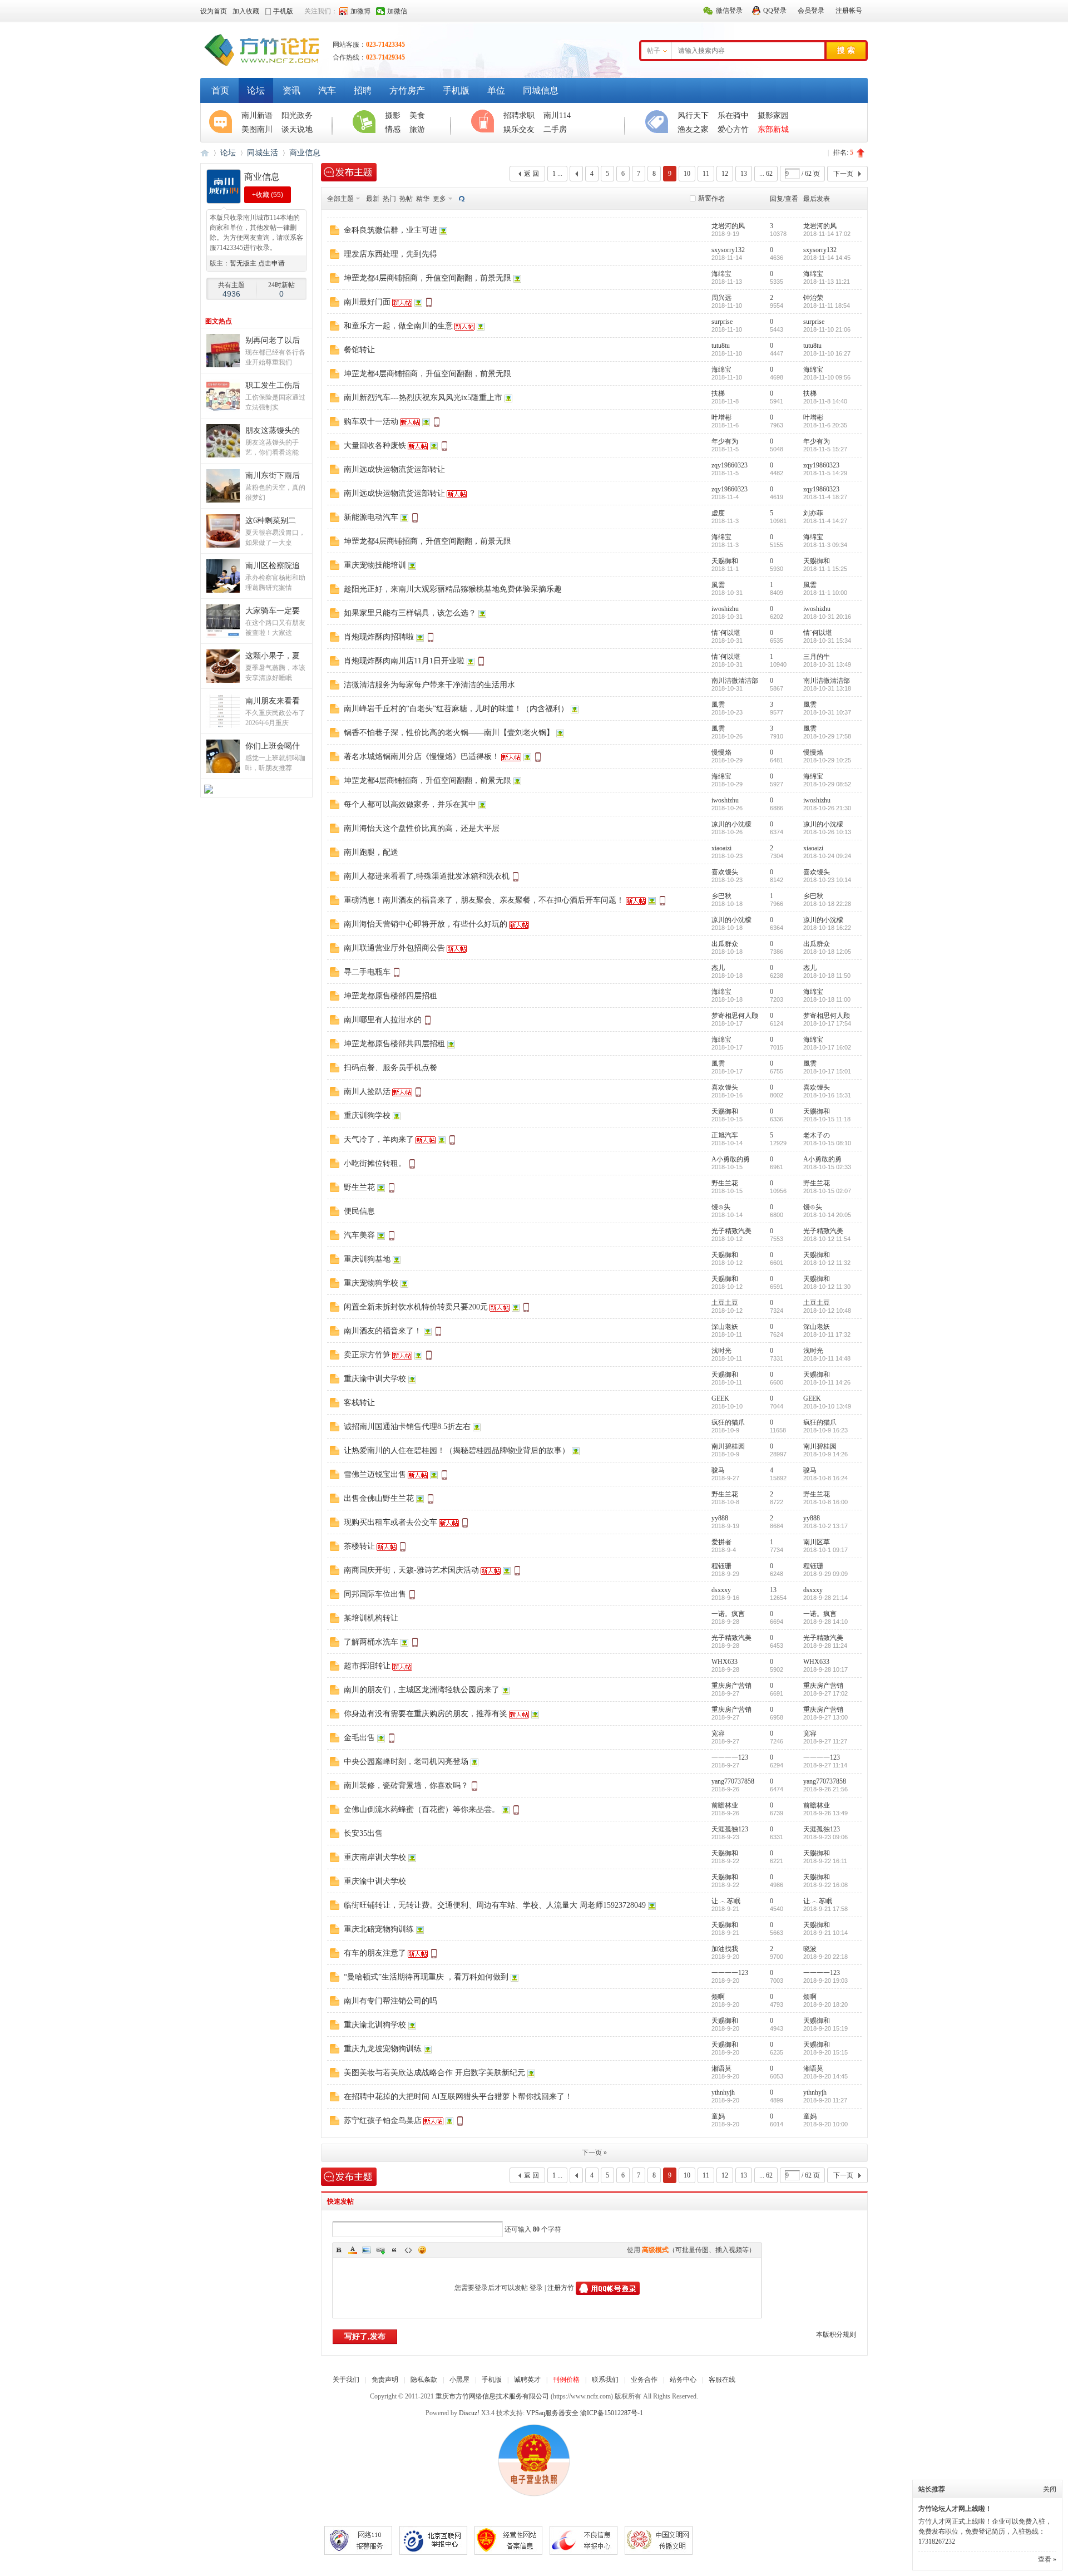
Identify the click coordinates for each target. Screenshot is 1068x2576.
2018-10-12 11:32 (827, 1263)
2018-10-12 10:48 (827, 1311)
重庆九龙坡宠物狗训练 (383, 2049)
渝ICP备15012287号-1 (612, 2413)
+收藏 (268, 195)
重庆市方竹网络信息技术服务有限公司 (492, 2396)
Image (367, 2250)
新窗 (705, 198)
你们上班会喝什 (273, 746)
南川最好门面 (367, 302)
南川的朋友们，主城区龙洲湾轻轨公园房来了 (422, 1690)
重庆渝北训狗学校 (375, 2025)
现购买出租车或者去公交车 (390, 1522)
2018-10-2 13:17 (825, 1526)
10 (687, 174)
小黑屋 (459, 2380)
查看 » (1047, 2559)
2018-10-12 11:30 (827, 1287)
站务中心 (683, 2380)
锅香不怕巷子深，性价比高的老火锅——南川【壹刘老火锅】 (449, 733)
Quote (394, 2250)
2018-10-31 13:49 (827, 664)
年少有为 (725, 441)
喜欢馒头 (725, 872)
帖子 (654, 51)
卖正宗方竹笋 (367, 1355)
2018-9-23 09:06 (825, 1837)
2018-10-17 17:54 (827, 1023)
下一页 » (594, 2153)
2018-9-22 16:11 (825, 1861)
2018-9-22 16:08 (825, 1885)
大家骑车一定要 (273, 611)
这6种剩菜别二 (271, 521)
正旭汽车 (725, 1135)
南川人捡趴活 (367, 1092)
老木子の (817, 1135)
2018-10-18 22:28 (827, 904)
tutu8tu (721, 346)
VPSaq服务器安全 (552, 2413)
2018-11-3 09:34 (825, 545)
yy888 (720, 1518)
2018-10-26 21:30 (827, 808)
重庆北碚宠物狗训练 (379, 1929)
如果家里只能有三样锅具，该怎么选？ (410, 613)
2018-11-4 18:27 (825, 497)
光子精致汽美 (731, 1231)
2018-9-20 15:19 (825, 2028)
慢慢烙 (721, 752)
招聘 (363, 90)
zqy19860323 (730, 465)
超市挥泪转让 (367, 1666)
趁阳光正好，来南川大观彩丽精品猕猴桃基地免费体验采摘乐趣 (453, 589)
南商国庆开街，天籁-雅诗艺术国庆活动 (411, 1570)
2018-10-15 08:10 (827, 1143)
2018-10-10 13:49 (827, 1406)
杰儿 (718, 968)
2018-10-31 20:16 (827, 617)
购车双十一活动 (371, 422)
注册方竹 (561, 2288)
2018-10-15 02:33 (827, 1167)
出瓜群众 (725, 944)
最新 (373, 199)
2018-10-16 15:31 (827, 1095)
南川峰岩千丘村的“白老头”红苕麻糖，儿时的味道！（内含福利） (456, 709)
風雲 (718, 585)
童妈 (718, 2116)
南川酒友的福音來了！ (383, 1331)
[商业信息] (224, 201)
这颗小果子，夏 (273, 656)
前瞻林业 (725, 1805)
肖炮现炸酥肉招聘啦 (379, 637)
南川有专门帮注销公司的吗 (390, 2001)
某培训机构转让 (371, 1618)
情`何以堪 (726, 633)
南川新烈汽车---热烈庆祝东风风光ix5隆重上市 (423, 398)
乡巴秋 (721, 896)
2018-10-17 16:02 (827, 1047)
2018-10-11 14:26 (827, 1382)
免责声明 (385, 2380)
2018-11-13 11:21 (827, 282)
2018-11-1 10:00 (825, 593)
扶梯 (718, 393)
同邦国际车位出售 (375, 1594)
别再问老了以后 (273, 340)
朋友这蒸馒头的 (273, 430)
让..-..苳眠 (726, 1901)
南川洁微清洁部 (735, 681)
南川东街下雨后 (273, 476)
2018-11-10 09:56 (827, 377)
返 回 (531, 174)
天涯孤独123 (730, 1829)
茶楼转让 (359, 1546)
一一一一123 (730, 1757)
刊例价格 (566, 2380)
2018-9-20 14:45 (825, 2076)
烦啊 (718, 1997)
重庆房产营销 (731, 1686)
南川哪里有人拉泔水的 (383, 1020)
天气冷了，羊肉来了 (379, 1139)
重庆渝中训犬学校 (375, 1379)
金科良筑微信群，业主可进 (390, 230)
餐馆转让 (359, 350)
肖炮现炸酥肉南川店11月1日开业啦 (404, 661)
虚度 (718, 513)
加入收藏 (246, 11)
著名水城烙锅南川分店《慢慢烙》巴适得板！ (422, 757)
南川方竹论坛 (205, 153)
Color (353, 2250)
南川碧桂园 (728, 1446)
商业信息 (305, 153)
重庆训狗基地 (367, 1259)
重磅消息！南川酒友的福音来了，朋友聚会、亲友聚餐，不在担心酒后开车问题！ (484, 900)
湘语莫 (721, 2068)
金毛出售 (359, 1738)
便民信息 (359, 1211)
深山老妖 (725, 1327)
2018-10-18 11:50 (827, 976)
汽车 (327, 90)
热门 (389, 199)
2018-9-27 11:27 (825, 1741)
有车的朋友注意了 (375, 1953)
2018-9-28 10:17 (825, 1669)
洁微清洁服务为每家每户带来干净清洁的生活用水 (429, 685)
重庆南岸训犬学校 (375, 1857)
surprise (722, 322)
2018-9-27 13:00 (825, 1717)
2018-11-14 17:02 (827, 234)
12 (725, 174)
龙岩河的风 (728, 226)
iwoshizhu (725, 609)
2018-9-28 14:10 (825, 1622)
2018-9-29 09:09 (825, 1574)
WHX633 (725, 1662)
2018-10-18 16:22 (827, 928)
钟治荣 (813, 298)
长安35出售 (363, 1833)
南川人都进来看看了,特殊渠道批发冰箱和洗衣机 (427, 876)
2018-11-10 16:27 (827, 353)
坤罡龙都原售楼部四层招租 (390, 996)
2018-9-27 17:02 (825, 1693)
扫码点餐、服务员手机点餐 (390, 1068)
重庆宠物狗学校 (371, 1283)
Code (408, 2250)
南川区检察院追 (273, 566)
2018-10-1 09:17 (825, 1550)
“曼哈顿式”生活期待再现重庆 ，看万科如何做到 (426, 1977)
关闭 (1050, 2489)
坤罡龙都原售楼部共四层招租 (394, 1044)
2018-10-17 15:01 (827, 1071)
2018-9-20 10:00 (825, 2124)
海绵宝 (721, 274)
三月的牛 (817, 657)
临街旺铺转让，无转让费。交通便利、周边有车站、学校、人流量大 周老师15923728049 (495, 1905)
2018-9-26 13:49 (825, 1813)
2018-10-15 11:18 (827, 1119)
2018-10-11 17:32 (827, 1334)
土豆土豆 (725, 1303)
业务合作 (644, 2380)
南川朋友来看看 (273, 701)
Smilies (422, 2250)
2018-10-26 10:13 (827, 832)
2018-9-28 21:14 (825, 1598)
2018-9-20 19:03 (825, 1981)
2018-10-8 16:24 (825, 1478)
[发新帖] (349, 172)
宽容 (718, 1733)
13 (744, 174)
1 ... (557, 174)
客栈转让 (359, 1403)
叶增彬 (721, 417)
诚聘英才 (527, 2380)
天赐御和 (725, 561)
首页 (220, 90)
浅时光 (721, 1351)
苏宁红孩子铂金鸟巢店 (383, 2121)
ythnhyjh (723, 2092)
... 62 (766, 174)
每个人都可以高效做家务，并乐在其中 (410, 804)
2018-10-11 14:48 (827, 1358)
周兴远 (721, 298)
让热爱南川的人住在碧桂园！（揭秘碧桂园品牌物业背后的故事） (457, 1450)
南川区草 (817, 1542)
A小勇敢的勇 (731, 1159)
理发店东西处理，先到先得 (390, 254)
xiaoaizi (721, 848)
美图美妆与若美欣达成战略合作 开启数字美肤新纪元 (434, 2073)
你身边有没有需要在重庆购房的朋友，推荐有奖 (426, 1714)
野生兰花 (359, 1187)
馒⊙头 (721, 1207)
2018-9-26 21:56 (825, 1789)
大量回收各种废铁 (375, 445)
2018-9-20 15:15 (825, 2052)
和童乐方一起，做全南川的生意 (398, 326)
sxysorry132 (728, 250)
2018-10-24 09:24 (827, 856)
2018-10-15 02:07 (827, 1191)
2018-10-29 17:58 (827, 736)
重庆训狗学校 (367, 1115)
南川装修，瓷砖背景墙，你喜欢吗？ (406, 1786)
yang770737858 (733, 1781)
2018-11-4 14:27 (825, 521)
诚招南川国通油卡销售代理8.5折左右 (407, 1427)
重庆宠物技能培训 (375, 565)
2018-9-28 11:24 (825, 1646)
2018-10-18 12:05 (827, 952)
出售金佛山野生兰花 (379, 1498)
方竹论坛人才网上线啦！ (955, 2509)
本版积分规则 (836, 2334)
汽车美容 (359, 1235)
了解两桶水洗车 (371, 1642)
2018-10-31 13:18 (827, 688)
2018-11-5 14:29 (825, 473)
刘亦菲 (813, 513)
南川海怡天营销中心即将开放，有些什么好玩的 (426, 924)
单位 (496, 90)
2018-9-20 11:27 (825, 2100)
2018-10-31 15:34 (827, 641)
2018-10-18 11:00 (827, 999)
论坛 (256, 90)
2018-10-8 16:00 (825, 1502)
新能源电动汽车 (371, 517)
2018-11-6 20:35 (825, 425)
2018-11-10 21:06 (827, 329)
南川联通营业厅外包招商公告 (394, 948)
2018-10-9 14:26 (825, 1454)
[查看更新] (461, 199)
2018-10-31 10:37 (827, 712)
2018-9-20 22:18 (825, 1957)
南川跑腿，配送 (371, 852)
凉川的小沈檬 (731, 824)
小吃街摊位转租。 (375, 1163)
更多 (439, 199)
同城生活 (263, 153)
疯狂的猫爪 (728, 1422)
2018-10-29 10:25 (827, 760)
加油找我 (725, 1949)
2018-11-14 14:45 (827, 258)
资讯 (291, 90)
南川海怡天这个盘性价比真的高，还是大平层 (422, 828)
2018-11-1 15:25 (825, 569)
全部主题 (340, 199)
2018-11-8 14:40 (825, 401)
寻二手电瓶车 (367, 972)
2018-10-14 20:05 (827, 1215)
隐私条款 (424, 2380)
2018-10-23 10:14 (827, 880)
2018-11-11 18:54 (827, 306)
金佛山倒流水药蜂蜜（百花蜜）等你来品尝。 (422, 1809)
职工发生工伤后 (273, 385)
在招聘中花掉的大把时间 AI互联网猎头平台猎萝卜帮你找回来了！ (458, 2097)
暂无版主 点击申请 (257, 263)
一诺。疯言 (728, 1614)
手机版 (456, 90)
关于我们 (346, 2380)
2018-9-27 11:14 (825, 1765)
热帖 (406, 199)
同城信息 (541, 90)
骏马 (718, 1470)
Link (380, 2250)
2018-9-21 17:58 (825, 1909)
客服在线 (722, 2380)
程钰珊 (721, 1566)
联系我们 (605, 2380)
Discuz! (469, 2413)
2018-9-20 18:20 (825, 2004)
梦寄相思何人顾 (735, 1016)
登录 (536, 2288)
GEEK (720, 1398)
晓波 (810, 1949)
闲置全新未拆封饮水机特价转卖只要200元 (416, 1307)
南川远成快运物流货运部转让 (394, 469)
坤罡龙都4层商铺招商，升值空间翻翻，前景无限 (427, 278)
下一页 (843, 174)
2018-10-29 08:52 (827, 784)
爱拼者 (721, 1542)
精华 (423, 199)
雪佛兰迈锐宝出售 (375, 1474)
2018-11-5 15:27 (825, 449)
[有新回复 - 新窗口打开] (335, 233)
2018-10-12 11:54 (827, 1239)
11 (706, 174)
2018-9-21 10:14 (825, 1933)
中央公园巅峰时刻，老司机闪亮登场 (406, 1762)
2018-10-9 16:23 (825, 1430)
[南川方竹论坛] (261, 66)
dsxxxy (721, 1590)
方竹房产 (407, 90)
